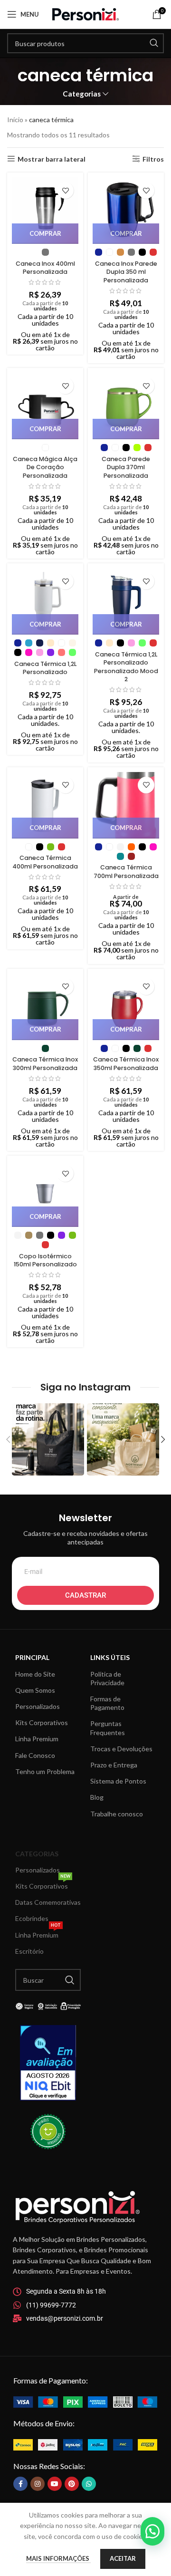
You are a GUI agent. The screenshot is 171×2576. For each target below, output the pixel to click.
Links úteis (110, 1657)
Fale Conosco (35, 1755)
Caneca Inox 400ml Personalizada (45, 268)
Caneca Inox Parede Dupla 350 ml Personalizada (126, 272)
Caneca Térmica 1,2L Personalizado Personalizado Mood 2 (126, 667)
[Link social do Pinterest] (72, 2484)
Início (15, 120)
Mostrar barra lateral (52, 159)
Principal (32, 1657)
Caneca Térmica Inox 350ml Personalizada (126, 1064)
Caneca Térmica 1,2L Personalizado (45, 668)
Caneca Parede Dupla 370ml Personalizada (126, 467)
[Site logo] (85, 14)
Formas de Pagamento (107, 1703)
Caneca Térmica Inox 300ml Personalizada (45, 1064)
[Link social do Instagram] (38, 2484)
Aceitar (123, 2558)
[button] (152, 2531)
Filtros (153, 159)
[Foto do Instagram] (48, 1439)
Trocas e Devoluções (121, 1749)
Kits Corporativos (42, 1722)
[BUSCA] (154, 43)
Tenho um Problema (45, 1771)
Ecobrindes (32, 1918)
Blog (97, 1797)
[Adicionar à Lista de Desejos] (65, 190)
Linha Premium (37, 1739)
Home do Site (35, 1674)
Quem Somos (35, 1690)
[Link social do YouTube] (55, 2484)
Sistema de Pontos (118, 1781)
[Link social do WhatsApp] (89, 2484)
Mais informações (58, 2558)
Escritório (29, 1951)
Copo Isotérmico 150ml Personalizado (45, 1260)
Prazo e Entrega (114, 1765)
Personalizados (38, 1706)
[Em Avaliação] (48, 2063)
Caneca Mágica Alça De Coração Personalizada (45, 467)
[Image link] (85, 2401)
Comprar (45, 233)
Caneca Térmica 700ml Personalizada (126, 872)
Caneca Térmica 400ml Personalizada (45, 862)
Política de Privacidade (107, 1678)
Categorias (82, 94)
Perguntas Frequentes (108, 1728)
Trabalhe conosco (117, 1814)
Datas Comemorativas (48, 1902)
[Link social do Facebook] (20, 2484)
